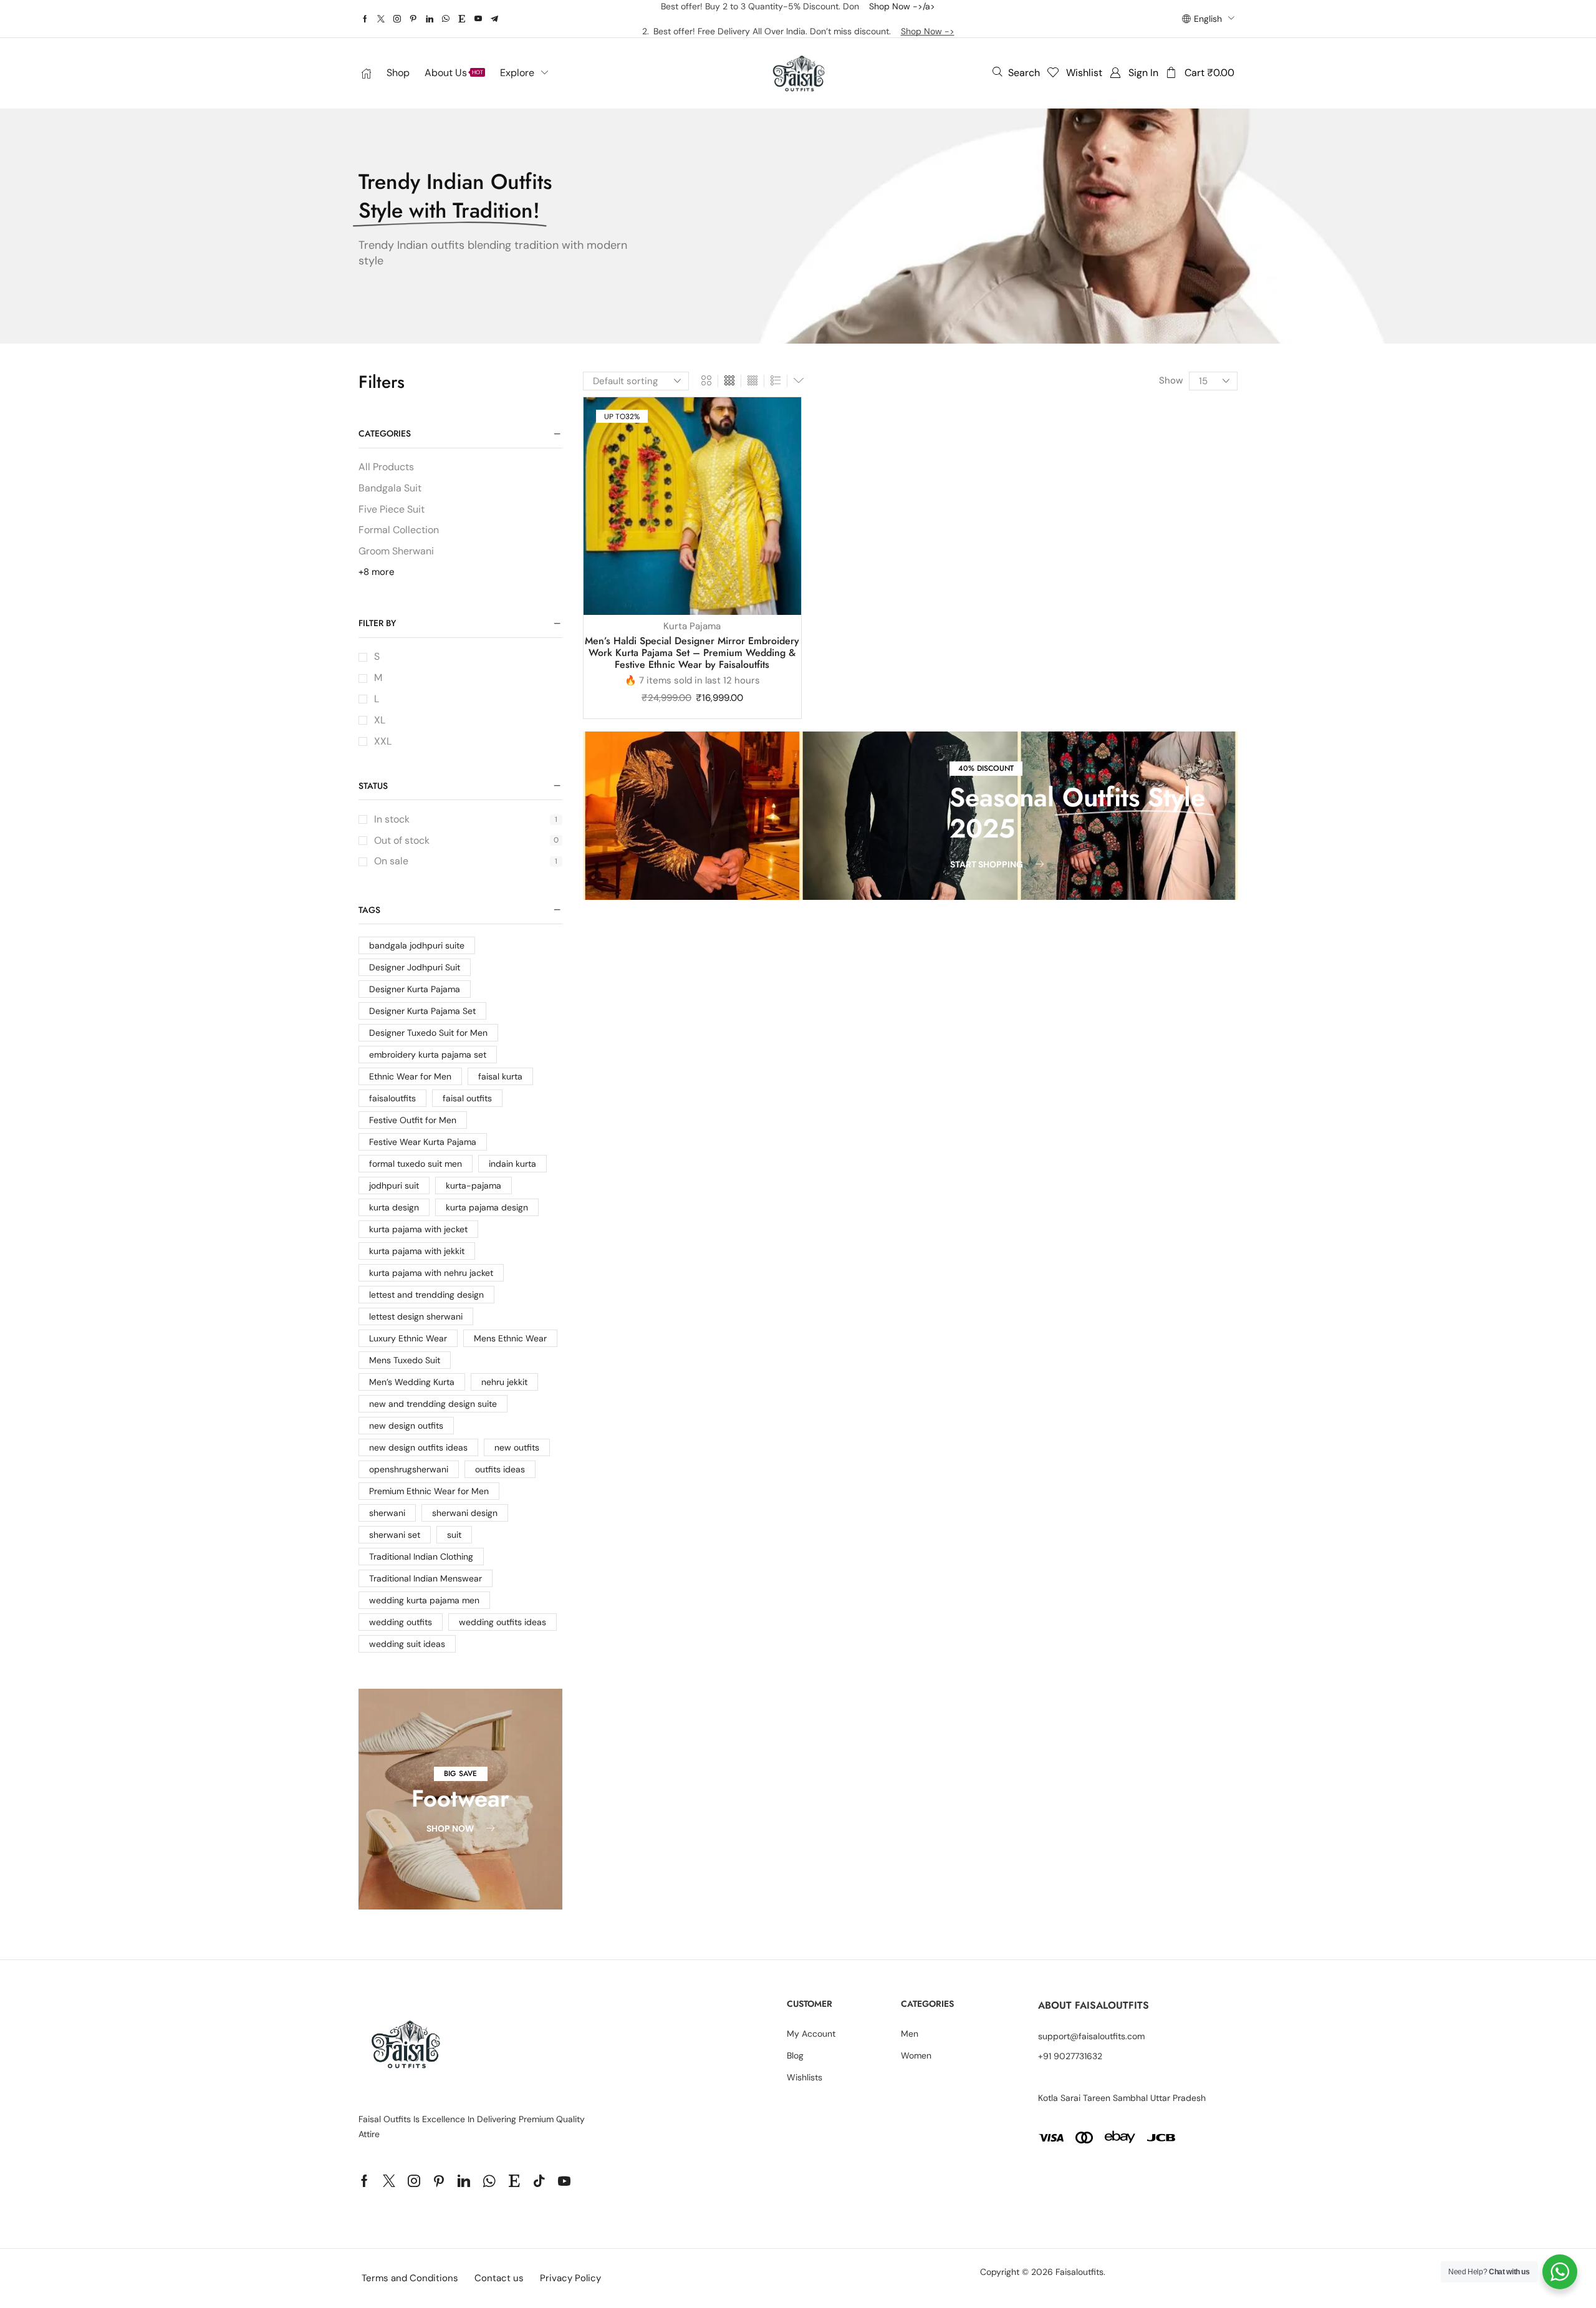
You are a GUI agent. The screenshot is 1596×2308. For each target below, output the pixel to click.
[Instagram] (397, 19)
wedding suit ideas (407, 1644)
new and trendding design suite (433, 1404)
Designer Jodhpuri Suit (415, 967)
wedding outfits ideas (502, 1622)
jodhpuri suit (394, 1185)
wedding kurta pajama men (424, 1600)
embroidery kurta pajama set (428, 1055)
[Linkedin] (430, 19)
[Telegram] (494, 19)
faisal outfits (467, 1098)
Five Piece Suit (392, 509)
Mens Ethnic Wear (510, 1338)
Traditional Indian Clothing (421, 1557)
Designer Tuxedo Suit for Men (428, 1033)
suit (454, 1535)
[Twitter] (381, 19)
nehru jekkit (504, 1382)
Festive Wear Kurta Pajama (423, 1142)
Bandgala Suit (390, 488)
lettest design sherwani (416, 1316)
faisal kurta (500, 1076)
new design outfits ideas (418, 1447)
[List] (776, 381)
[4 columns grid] (752, 381)
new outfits (517, 1447)
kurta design (394, 1207)
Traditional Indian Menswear (425, 1578)
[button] (1016, 72)
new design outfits (406, 1426)
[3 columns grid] (729, 381)
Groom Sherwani (396, 551)
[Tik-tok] (539, 2181)
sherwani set (395, 1535)
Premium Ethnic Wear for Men (429, 1491)
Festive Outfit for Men (413, 1120)
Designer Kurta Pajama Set (422, 1011)
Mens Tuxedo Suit (405, 1360)
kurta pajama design (487, 1207)
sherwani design (465, 1513)
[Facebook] (365, 19)
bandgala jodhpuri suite (417, 945)
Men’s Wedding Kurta (412, 1382)
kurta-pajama (474, 1185)
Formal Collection (399, 530)
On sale (466, 861)
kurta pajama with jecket (418, 1229)
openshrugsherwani (409, 1469)
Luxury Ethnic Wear (408, 1338)
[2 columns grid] (706, 381)
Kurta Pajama (692, 626)
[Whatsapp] (446, 19)
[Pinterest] (413, 19)
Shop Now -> (928, 31)
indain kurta (512, 1164)
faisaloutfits (392, 1098)
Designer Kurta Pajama (415, 989)
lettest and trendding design (426, 1295)
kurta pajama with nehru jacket (431, 1273)
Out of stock (466, 840)
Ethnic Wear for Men (410, 1076)
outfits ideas (500, 1469)
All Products (386, 467)
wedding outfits (401, 1622)
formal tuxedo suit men (416, 1164)
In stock (466, 819)
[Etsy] (462, 19)
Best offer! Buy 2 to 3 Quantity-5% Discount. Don (765, 6)
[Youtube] (478, 19)
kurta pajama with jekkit (417, 1251)
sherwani (387, 1513)
